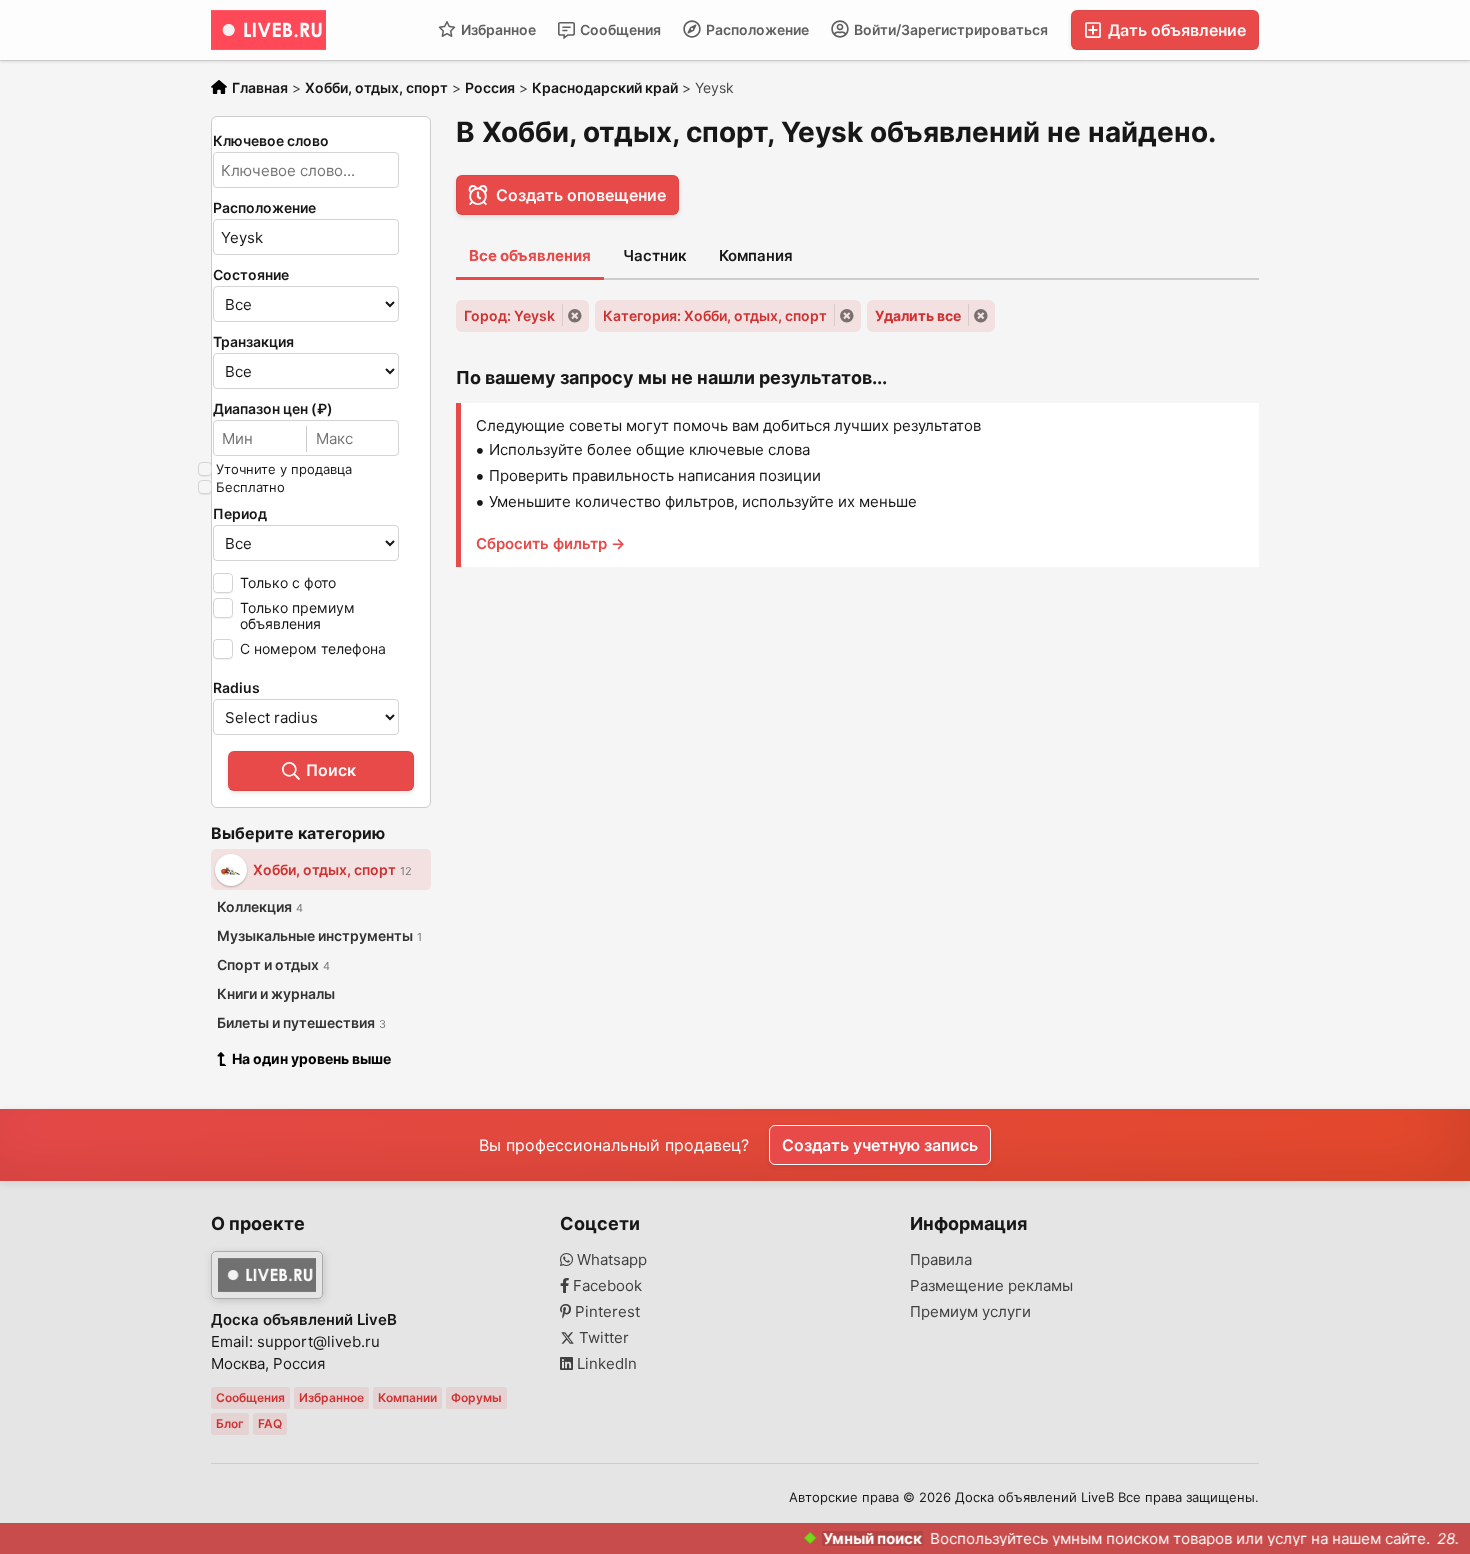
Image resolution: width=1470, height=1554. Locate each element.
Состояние (251, 275)
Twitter (602, 1338)
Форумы (476, 1397)
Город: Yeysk (509, 315)
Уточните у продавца (284, 469)
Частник (655, 255)
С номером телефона (313, 648)
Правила (941, 1260)
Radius (236, 688)
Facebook (605, 1286)
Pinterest (605, 1312)
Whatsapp (610, 1260)
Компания (756, 255)
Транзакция (253, 342)
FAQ (270, 1423)
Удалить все (918, 315)
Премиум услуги (970, 1312)
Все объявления (530, 255)
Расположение (756, 29)
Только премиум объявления (297, 615)
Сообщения (619, 29)
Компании (407, 1397)
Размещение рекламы (991, 1286)
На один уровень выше (311, 1058)
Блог (230, 1423)
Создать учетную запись (880, 1145)
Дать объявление (1175, 30)
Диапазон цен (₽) (273, 409)
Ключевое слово (271, 141)
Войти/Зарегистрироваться (949, 29)
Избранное (497, 29)
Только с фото (288, 582)
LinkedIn (605, 1364)
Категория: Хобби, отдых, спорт (715, 315)
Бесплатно (250, 487)
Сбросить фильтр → (550, 543)
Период (240, 514)
